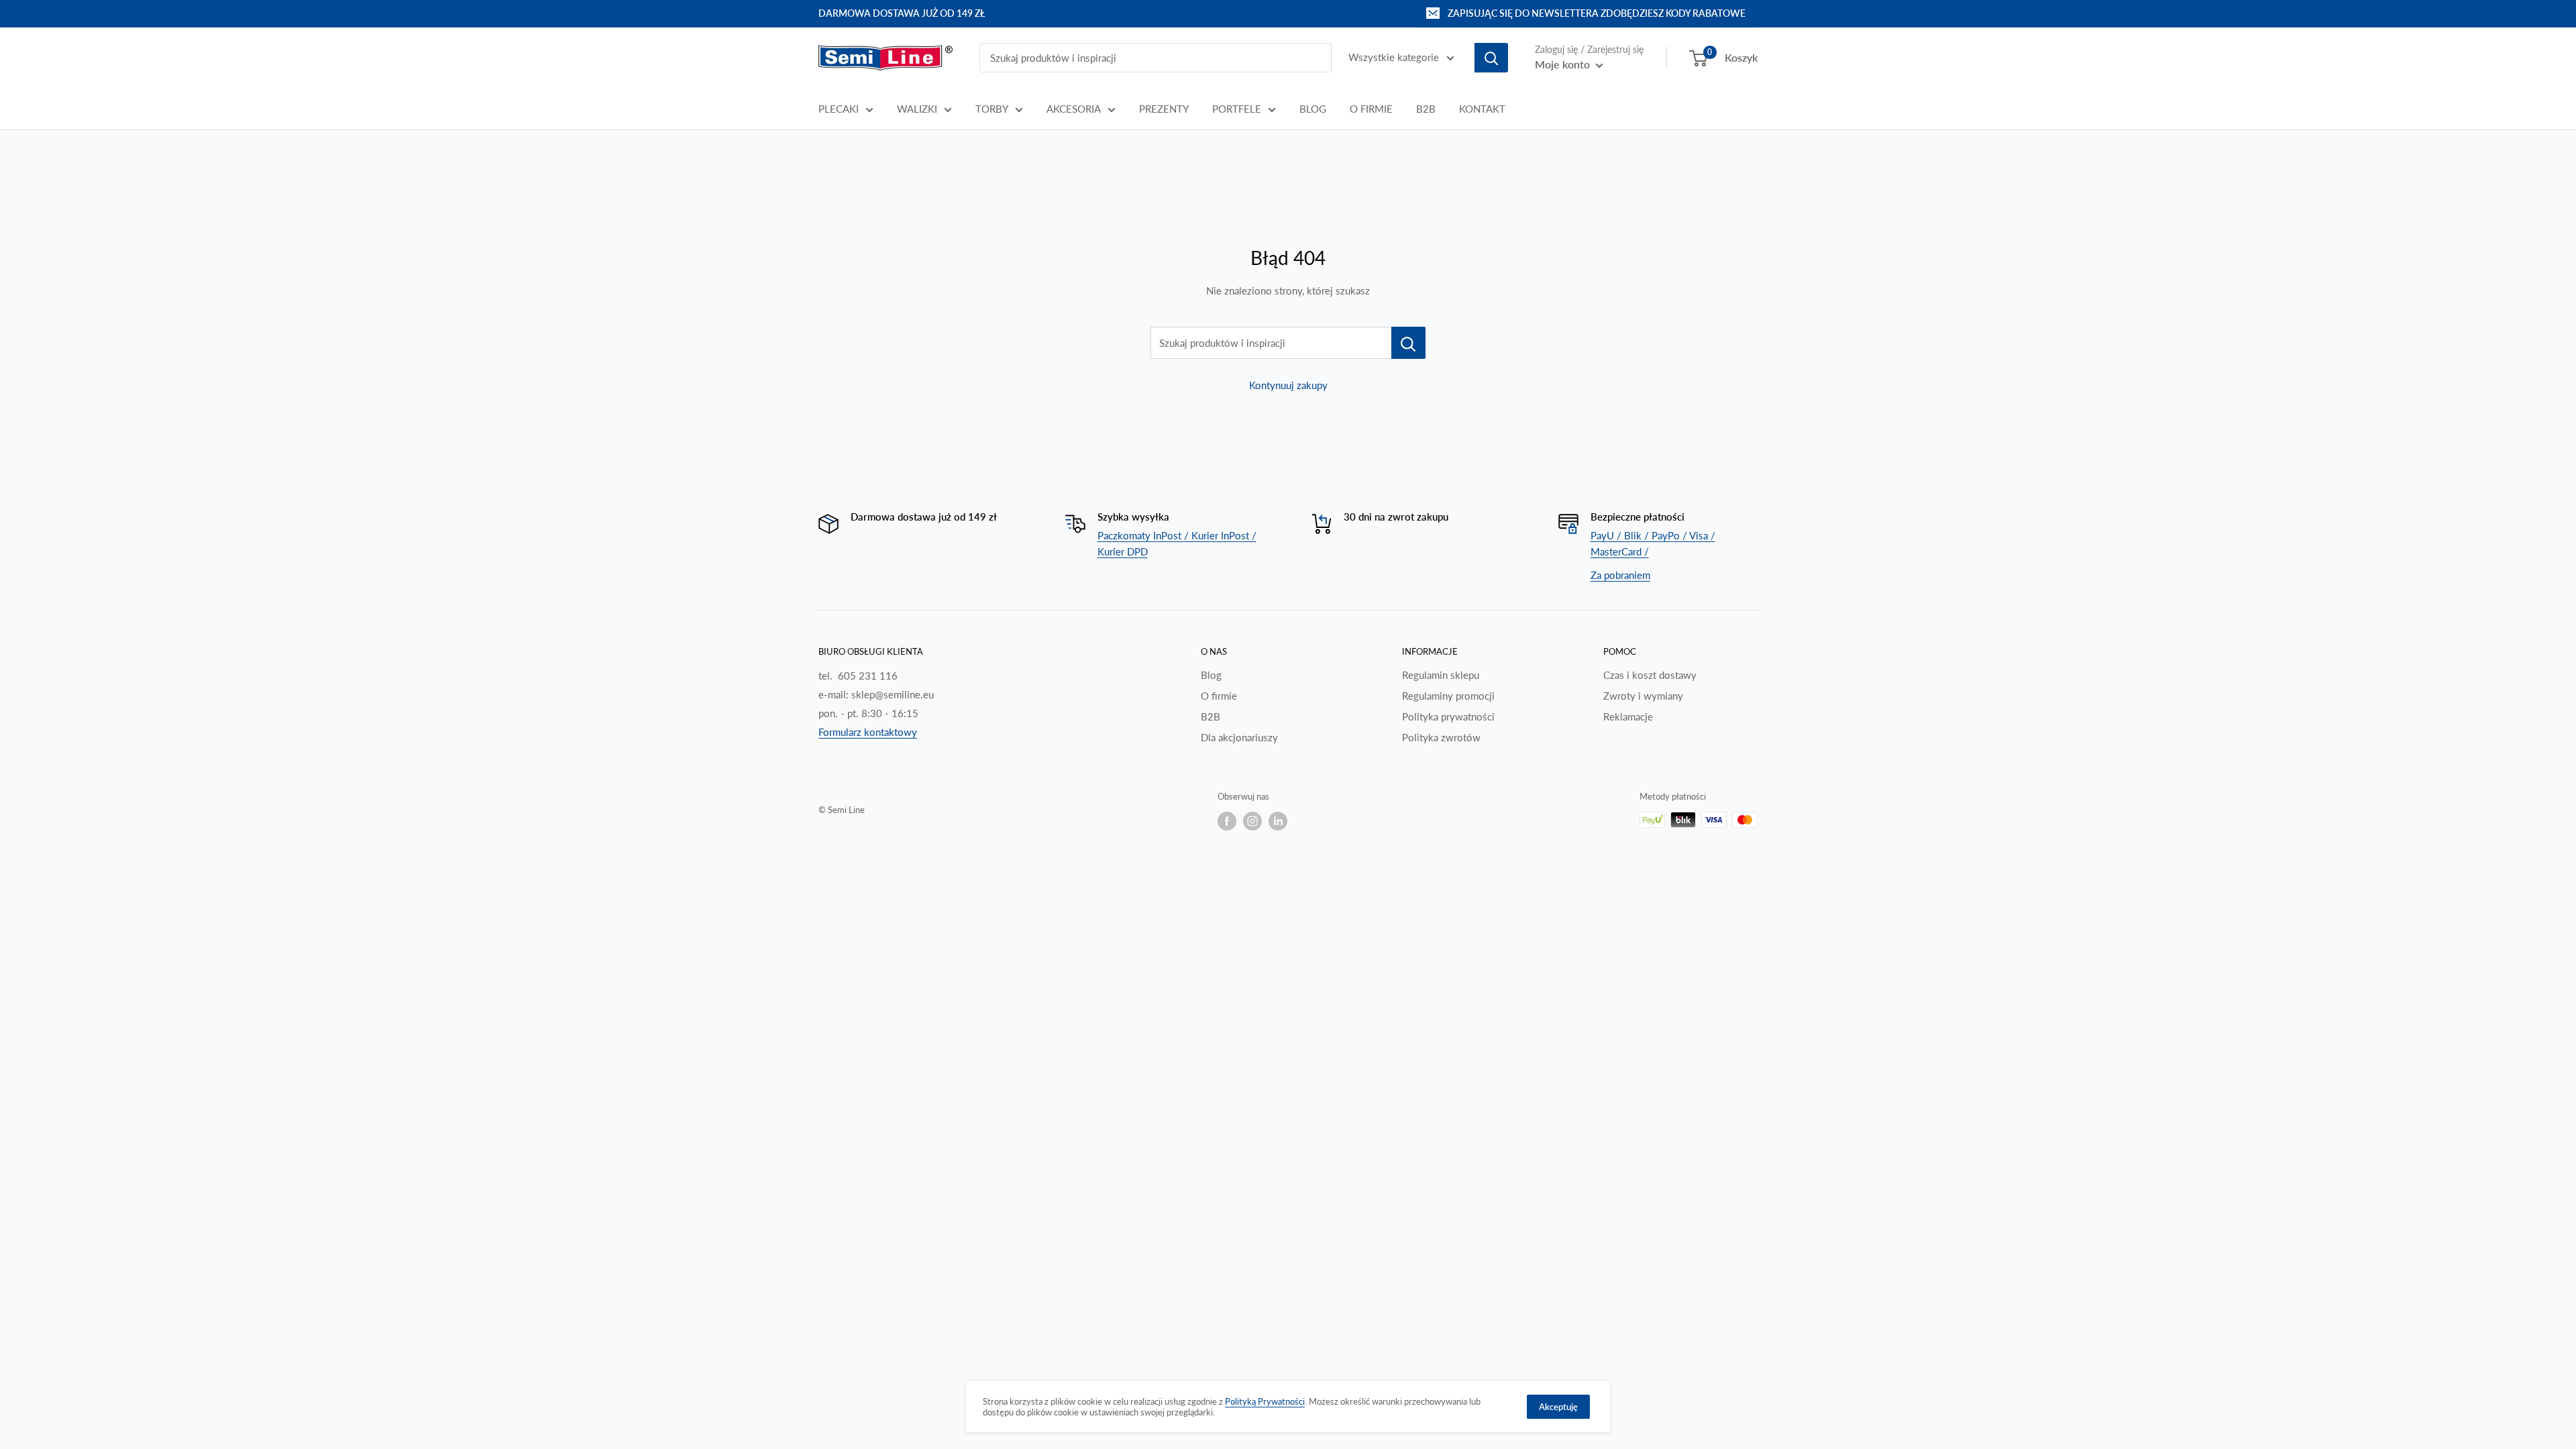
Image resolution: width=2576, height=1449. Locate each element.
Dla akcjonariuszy (1239, 737)
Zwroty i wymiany (1643, 696)
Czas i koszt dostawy (1650, 675)
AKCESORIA (1074, 109)
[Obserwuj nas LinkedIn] (1278, 821)
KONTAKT (1482, 109)
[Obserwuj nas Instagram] (1252, 821)
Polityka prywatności (1448, 716)
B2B (1426, 109)
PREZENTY (1164, 109)
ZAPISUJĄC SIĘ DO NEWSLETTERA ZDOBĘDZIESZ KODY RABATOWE (1597, 13)
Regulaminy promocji (1448, 696)
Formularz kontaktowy (868, 732)
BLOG (1313, 109)
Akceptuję (1558, 1407)
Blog (1211, 675)
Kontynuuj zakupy (1288, 385)
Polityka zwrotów (1441, 737)
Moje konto (1564, 64)
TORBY (992, 109)
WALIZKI (917, 109)
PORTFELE (1237, 109)
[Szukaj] (1491, 58)
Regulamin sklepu (1441, 675)
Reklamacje (1628, 716)
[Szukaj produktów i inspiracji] (1408, 343)
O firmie (1219, 696)
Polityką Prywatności (1265, 1401)
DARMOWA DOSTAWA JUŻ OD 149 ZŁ (902, 13)
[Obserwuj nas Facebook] (1227, 821)
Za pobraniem (1620, 575)
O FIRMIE (1371, 109)
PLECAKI (839, 109)
